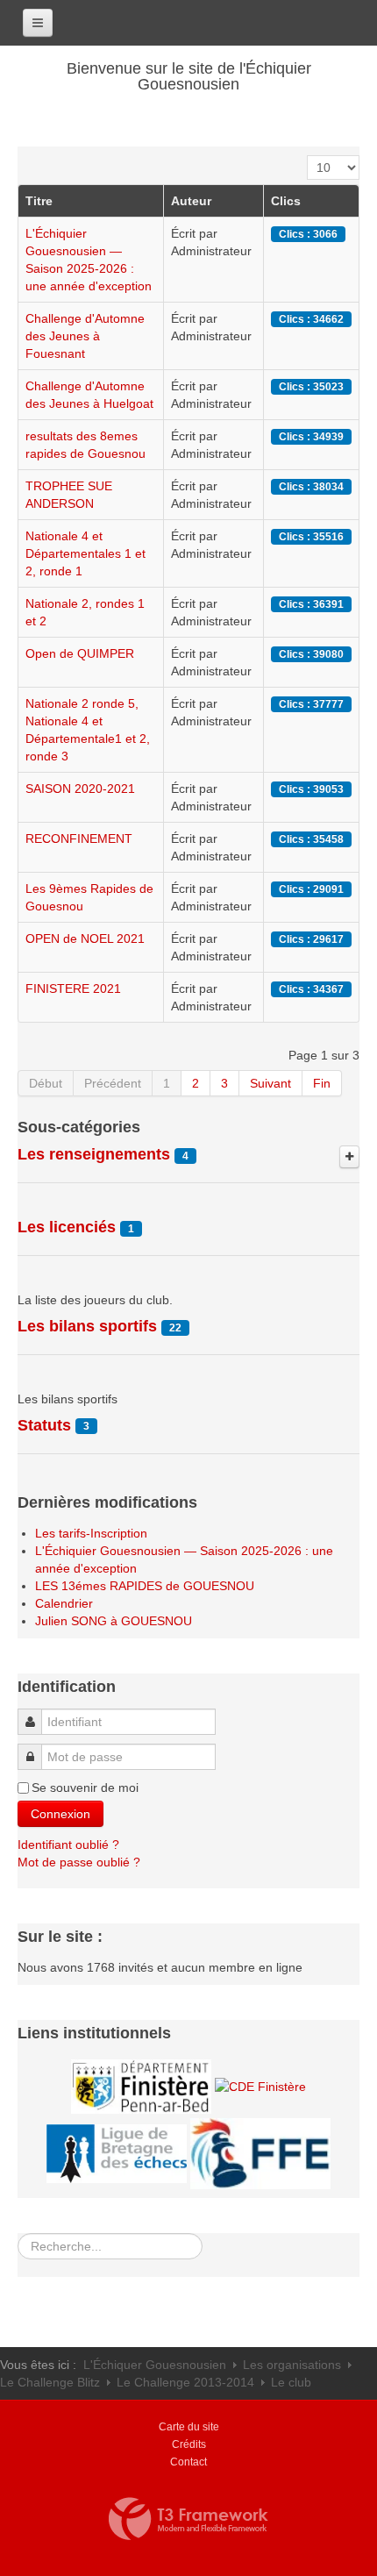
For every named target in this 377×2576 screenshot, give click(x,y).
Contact (188, 2462)
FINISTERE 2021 (73, 988)
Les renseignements (94, 1154)
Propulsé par (188, 2519)
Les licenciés (67, 1227)
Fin (322, 1083)
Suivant (270, 1083)
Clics (286, 201)
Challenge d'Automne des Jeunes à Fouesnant (85, 336)
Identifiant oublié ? (68, 1845)
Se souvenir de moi (85, 1788)
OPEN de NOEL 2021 (85, 938)
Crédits (189, 2444)
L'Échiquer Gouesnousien (155, 2365)
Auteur (191, 201)
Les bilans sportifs (87, 1326)
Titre (39, 201)
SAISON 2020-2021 (80, 788)
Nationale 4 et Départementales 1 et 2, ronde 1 (85, 553)
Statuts (44, 1425)
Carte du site (189, 2427)
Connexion (60, 1814)
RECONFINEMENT (79, 838)
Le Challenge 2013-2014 (185, 2382)
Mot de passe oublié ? (79, 1862)
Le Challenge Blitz (50, 2382)
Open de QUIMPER (80, 653)
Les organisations (292, 2365)
